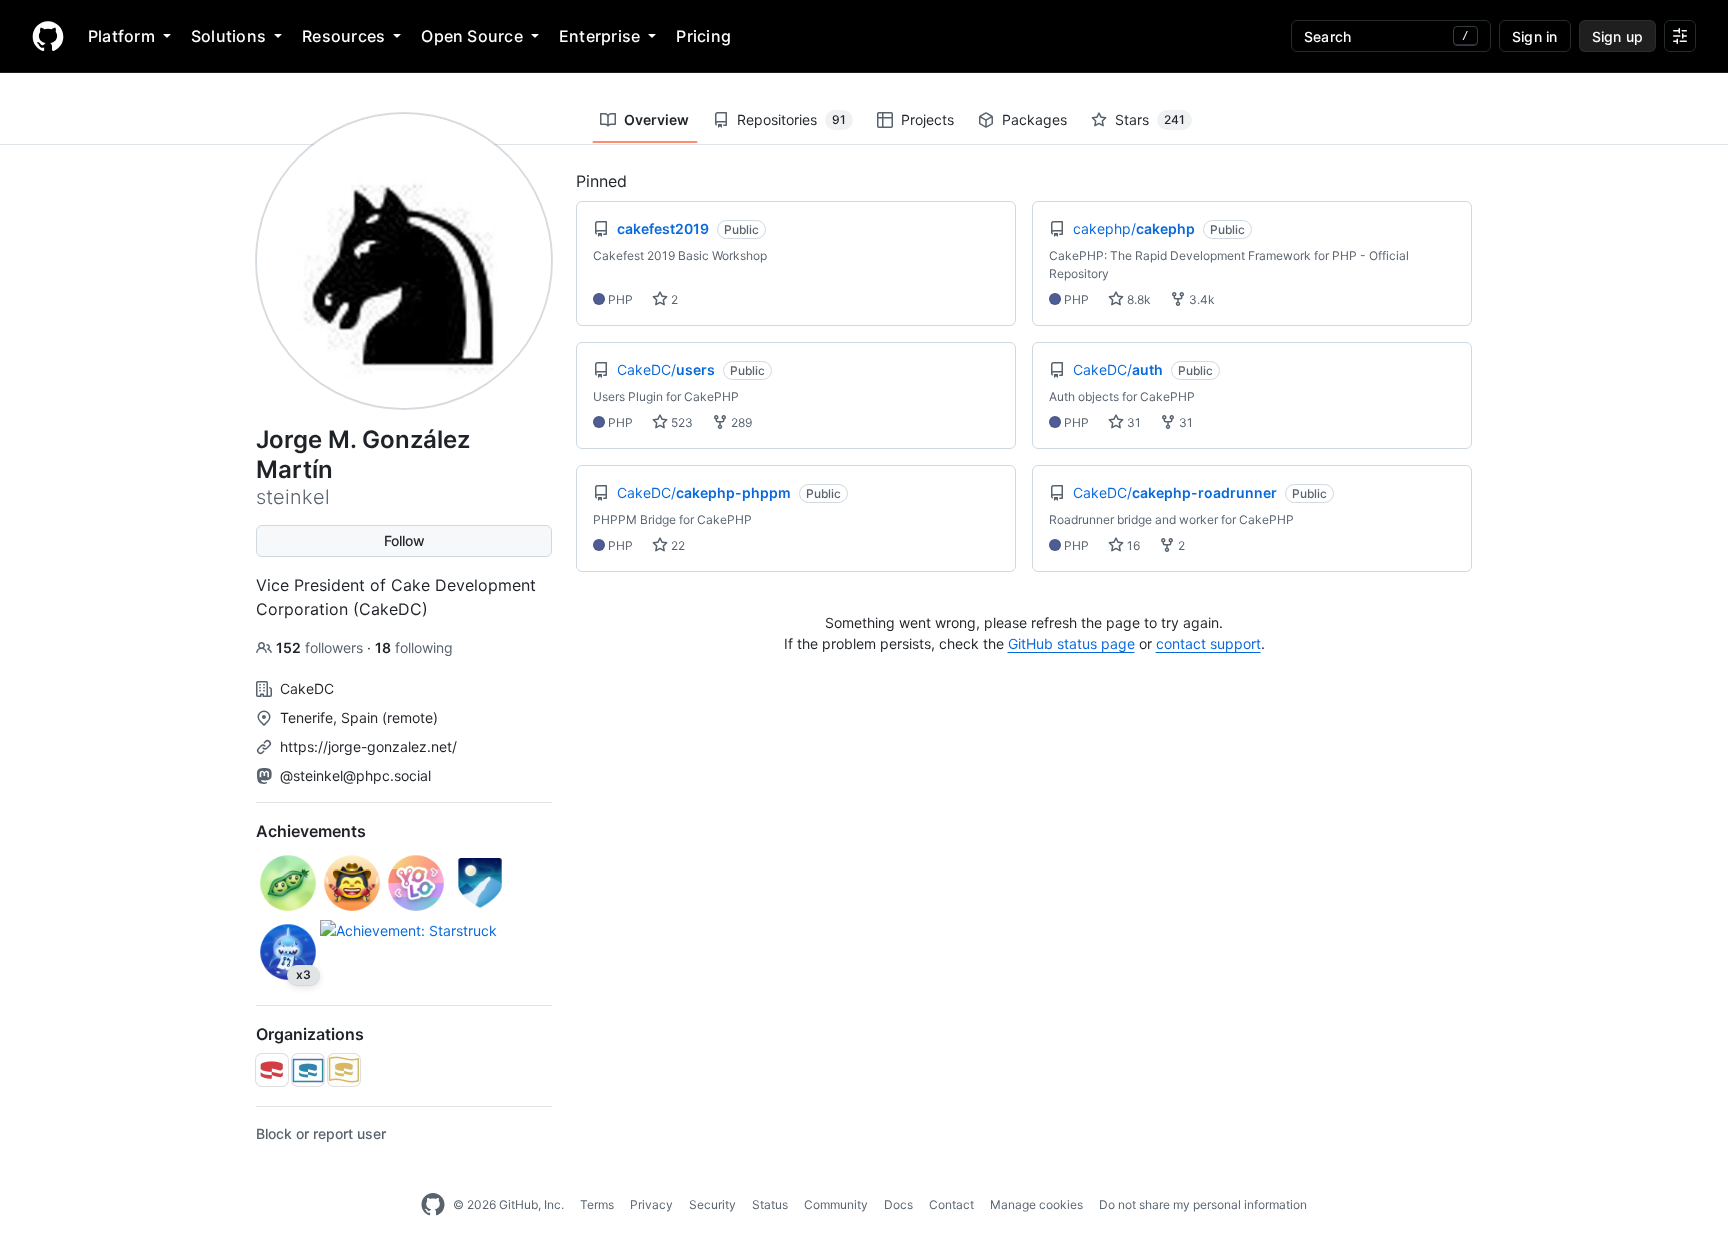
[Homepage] (48, 36)
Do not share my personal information (1203, 1204)
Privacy (651, 1204)
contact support (1208, 643)
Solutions (228, 36)
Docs (898, 1204)
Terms (597, 1204)
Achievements (311, 831)
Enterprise (599, 36)
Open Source (472, 36)
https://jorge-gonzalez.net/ (368, 746)
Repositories (791, 119)
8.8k (1137, 299)
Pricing (703, 36)
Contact (951, 1204)
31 (1132, 422)
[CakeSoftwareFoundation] (344, 1070)
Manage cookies (1036, 1204)
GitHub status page (1071, 643)
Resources (343, 36)
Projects (927, 119)
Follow (404, 540)
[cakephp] (272, 1070)
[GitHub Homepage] (433, 1205)
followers (321, 647)
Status (770, 1204)
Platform (121, 36)
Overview (656, 119)
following (414, 647)
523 (680, 422)
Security (712, 1204)
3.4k (1200, 299)
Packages (1034, 119)
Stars (1150, 119)
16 (1132, 545)
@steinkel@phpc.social (355, 775)
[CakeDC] (308, 1070)
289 (740, 422)
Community (836, 1204)
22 (676, 545)
